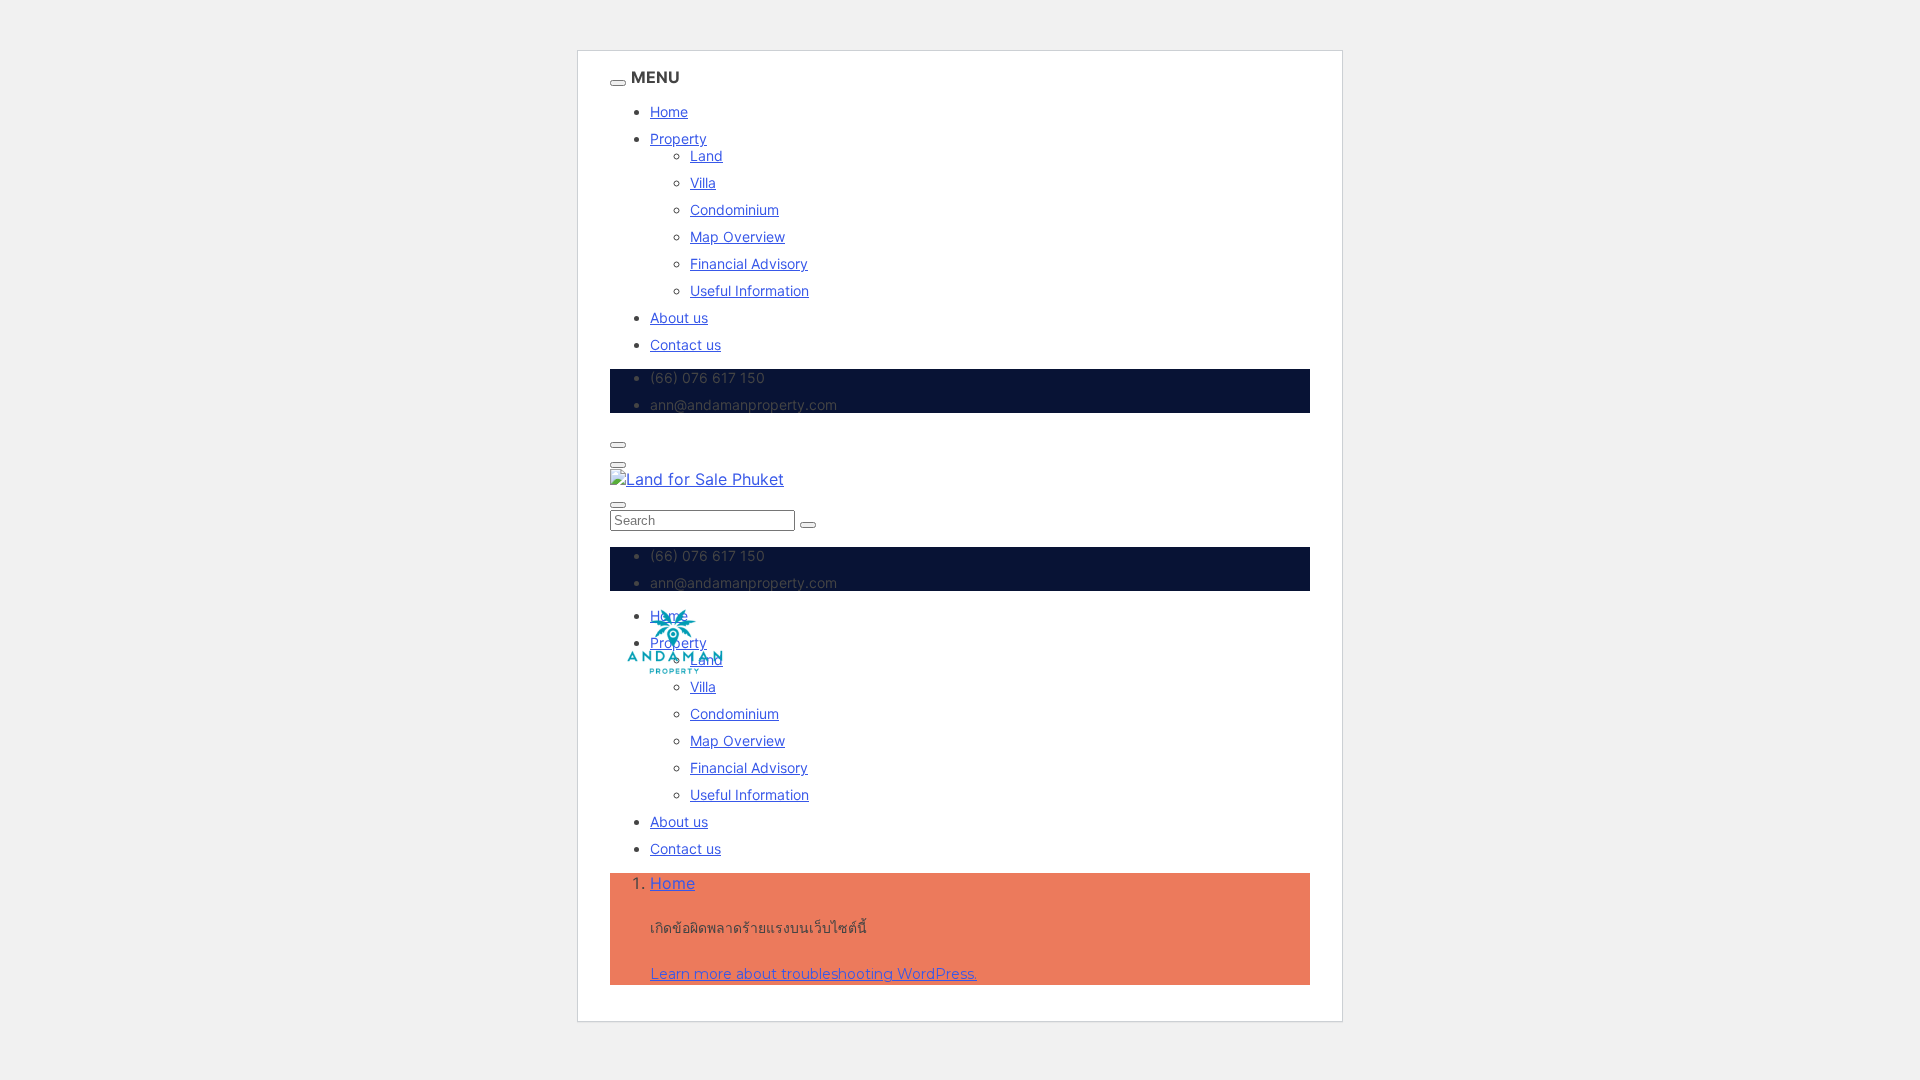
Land (706, 155)
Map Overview (737, 236)
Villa (703, 182)
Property (678, 138)
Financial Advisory (749, 263)
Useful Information (749, 290)
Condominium (734, 209)
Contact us (685, 344)
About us (679, 317)
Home (669, 111)
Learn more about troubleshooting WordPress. (813, 974)
